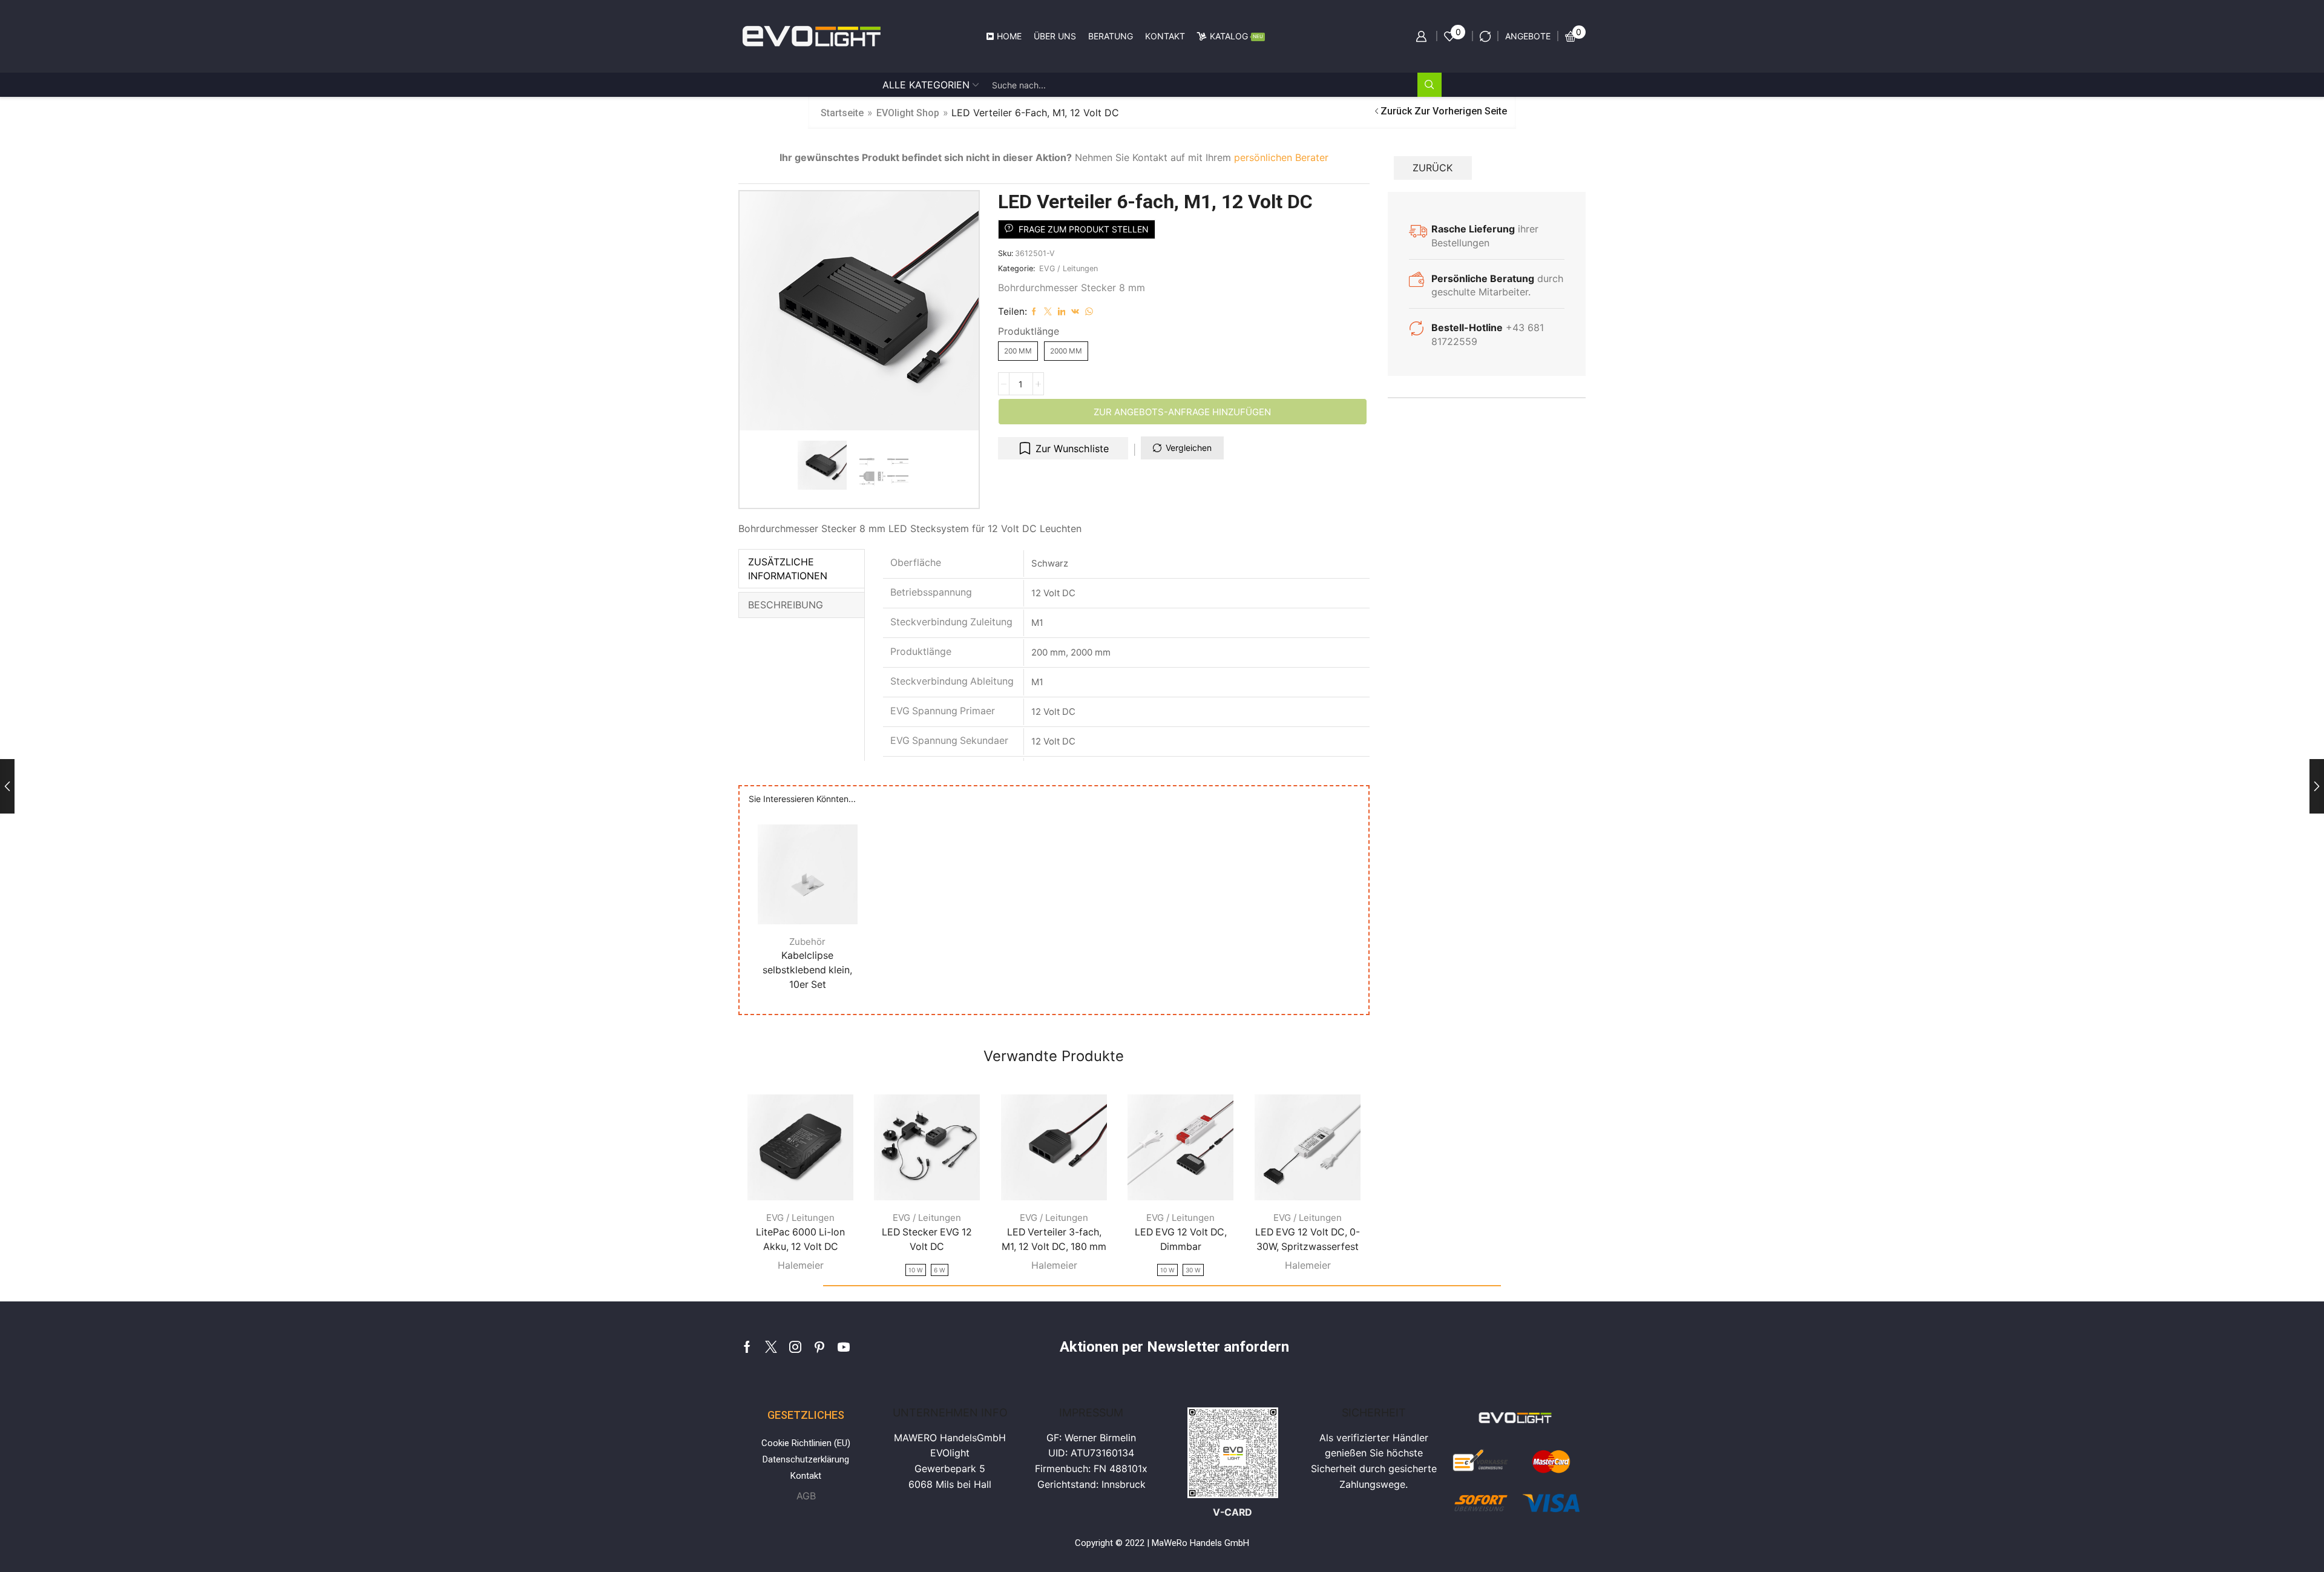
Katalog (1236, 36)
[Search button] (1430, 85)
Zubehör (807, 941)
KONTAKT (1165, 36)
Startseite (842, 113)
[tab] (802, 569)
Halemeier (801, 1265)
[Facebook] (747, 1347)
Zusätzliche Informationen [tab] (788, 569)
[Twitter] (771, 1347)
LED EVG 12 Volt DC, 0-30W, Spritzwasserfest (1308, 1239)
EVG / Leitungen (1068, 268)
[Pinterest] (819, 1347)
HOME (1009, 36)
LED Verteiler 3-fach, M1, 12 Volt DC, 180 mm (1054, 1239)
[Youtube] (844, 1347)
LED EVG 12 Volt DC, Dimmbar (1181, 1239)
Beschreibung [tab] (786, 605)
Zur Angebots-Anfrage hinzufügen (1182, 412)
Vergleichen (1189, 448)
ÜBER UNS (1055, 36)
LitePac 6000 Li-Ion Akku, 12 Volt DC (800, 1239)
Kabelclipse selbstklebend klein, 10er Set (807, 970)
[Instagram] (795, 1347)
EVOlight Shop (908, 113)
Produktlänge (1029, 331)
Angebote (1528, 36)
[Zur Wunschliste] (834, 899)
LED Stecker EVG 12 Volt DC (927, 1239)
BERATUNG (1111, 36)
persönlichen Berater (1281, 157)
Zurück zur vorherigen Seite (1444, 111)
